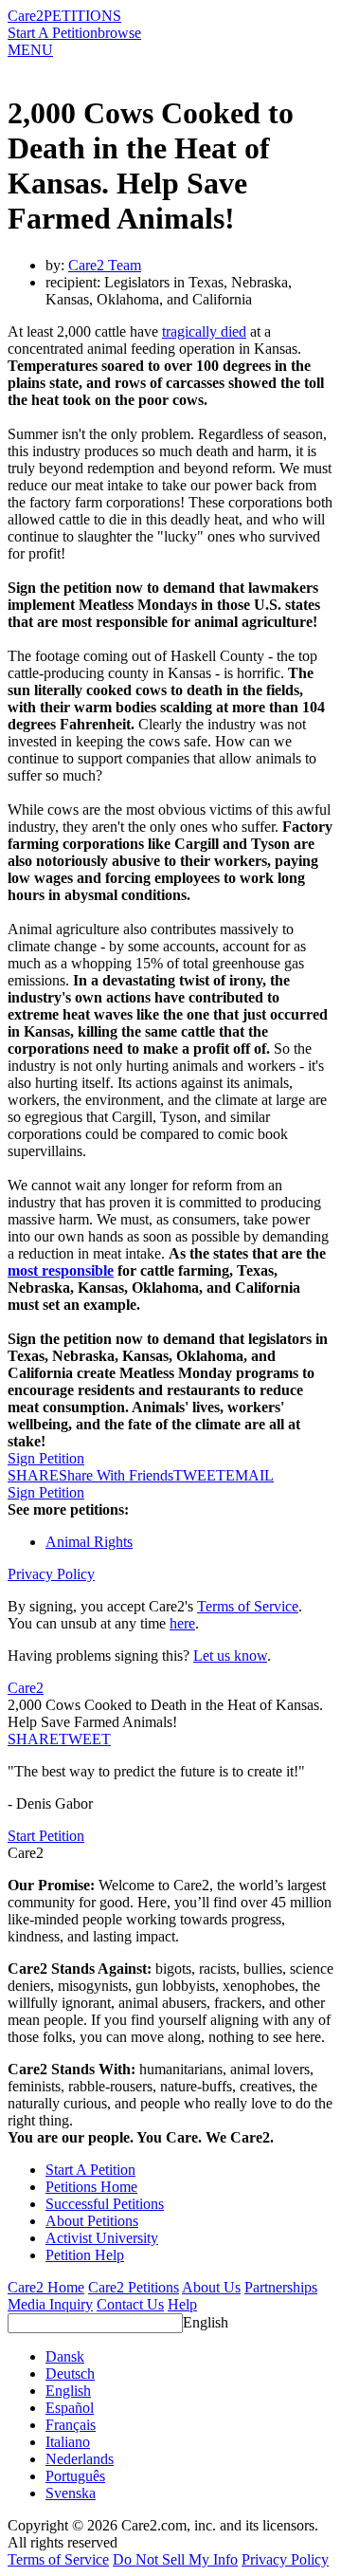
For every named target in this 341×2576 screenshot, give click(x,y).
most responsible (61, 1270)
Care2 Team (105, 265)
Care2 (26, 16)
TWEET (199, 1475)
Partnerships (281, 2287)
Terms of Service (248, 1606)
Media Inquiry (50, 2304)
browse (119, 33)
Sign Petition (46, 1458)
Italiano (68, 2442)
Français (71, 2425)
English (206, 2322)
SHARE (33, 1739)
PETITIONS (82, 16)
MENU (30, 50)
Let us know (230, 1656)
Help (182, 2304)
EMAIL (250, 1475)
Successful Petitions (105, 2204)
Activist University (102, 2238)
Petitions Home (91, 2187)
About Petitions (92, 2221)
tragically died (204, 331)
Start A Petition (53, 33)
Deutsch (70, 2374)
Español (70, 2408)
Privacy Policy (51, 1574)
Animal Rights (89, 1542)
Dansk (65, 2356)
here (182, 1623)
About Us (211, 2287)
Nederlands (80, 2459)
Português (75, 2476)
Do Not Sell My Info (175, 2559)
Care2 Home (46, 2287)
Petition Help (85, 2255)
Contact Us (130, 2304)
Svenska (71, 2493)
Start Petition (46, 1836)
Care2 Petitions (134, 2287)
